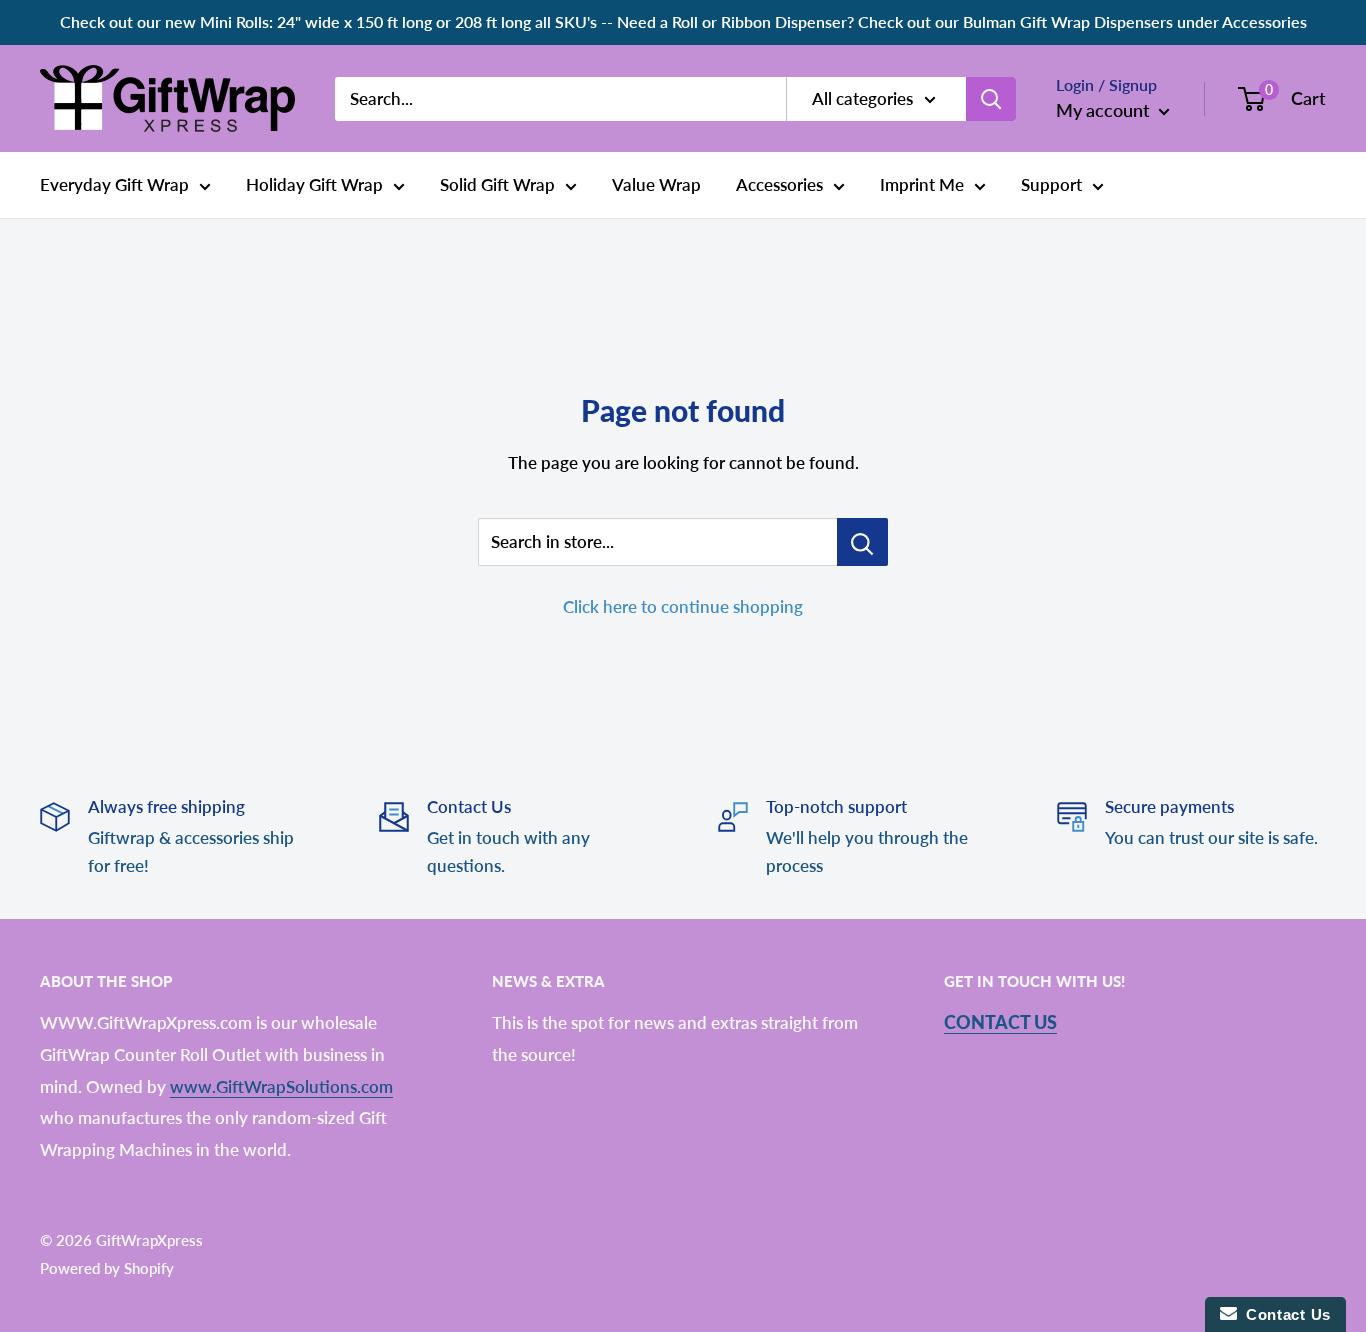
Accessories (779, 184)
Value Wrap (656, 184)
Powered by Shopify (107, 1268)
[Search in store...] (862, 542)
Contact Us (1000, 1022)
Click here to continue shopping (683, 606)
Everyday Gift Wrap (114, 184)
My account (1105, 110)
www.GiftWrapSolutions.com (281, 1086)
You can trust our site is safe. (1211, 837)
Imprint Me (922, 184)
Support (1051, 184)
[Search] (991, 98)
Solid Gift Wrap (497, 184)
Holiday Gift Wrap (314, 184)
